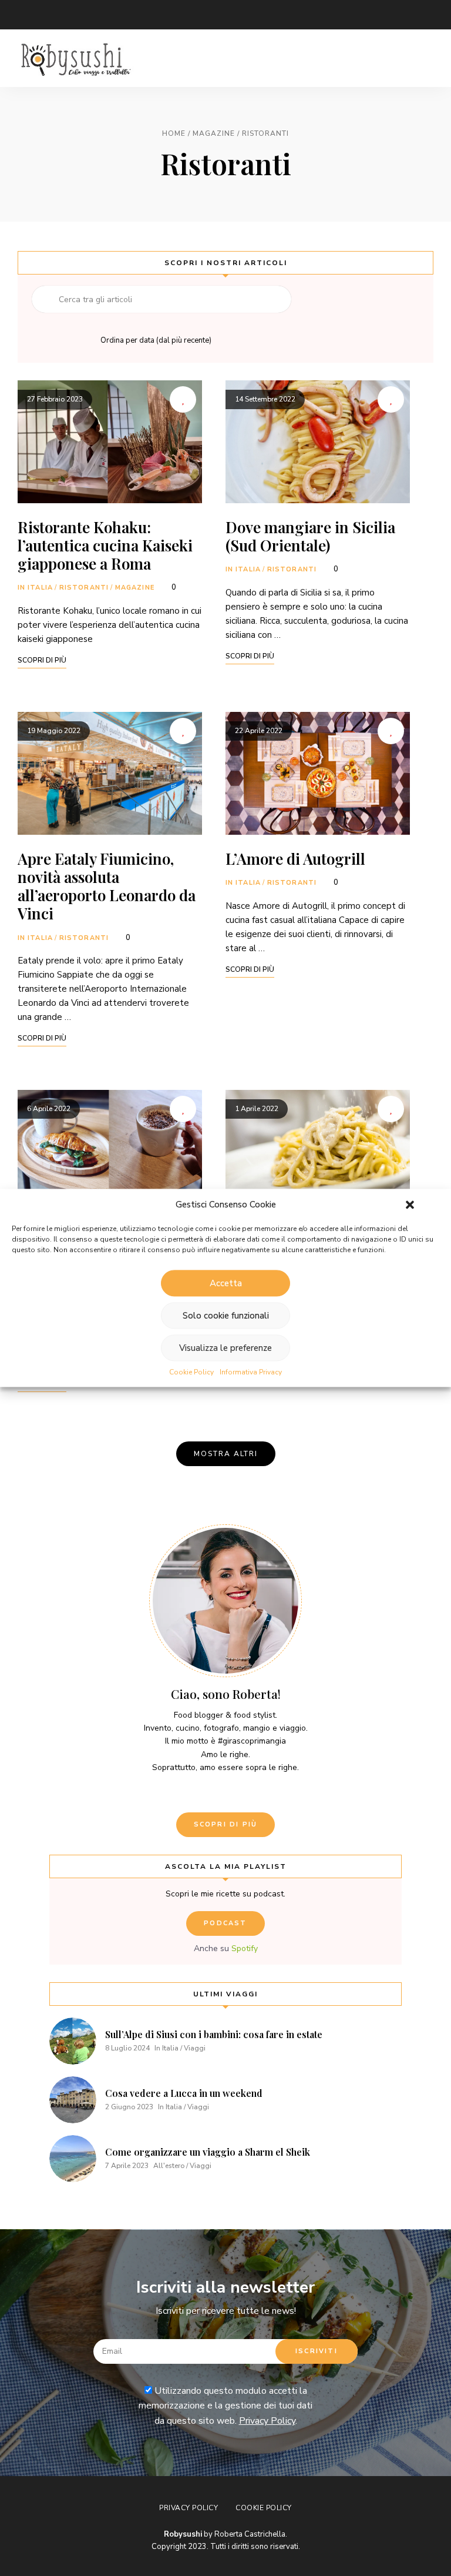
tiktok (188, 15)
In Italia (35, 588)
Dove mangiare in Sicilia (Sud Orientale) (310, 536)
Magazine (214, 133)
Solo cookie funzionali (226, 1316)
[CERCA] (45, 299)
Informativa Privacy (251, 1372)
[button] (410, 1205)
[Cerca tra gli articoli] (161, 299)
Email (23, 15)
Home (174, 133)
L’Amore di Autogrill (295, 859)
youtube (117, 15)
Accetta (226, 1283)
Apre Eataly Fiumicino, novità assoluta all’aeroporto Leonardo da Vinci (107, 886)
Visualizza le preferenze (225, 1348)
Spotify (245, 1948)
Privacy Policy (267, 2421)
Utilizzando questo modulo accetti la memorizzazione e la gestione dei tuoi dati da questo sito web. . (225, 2406)
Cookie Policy (191, 1372)
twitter (47, 15)
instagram (94, 15)
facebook (70, 15)
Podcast (225, 1923)
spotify (164, 15)
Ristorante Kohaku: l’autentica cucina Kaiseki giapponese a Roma (105, 545)
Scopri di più (226, 1824)
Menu (422, 58)
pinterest (141, 15)
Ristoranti (84, 588)
